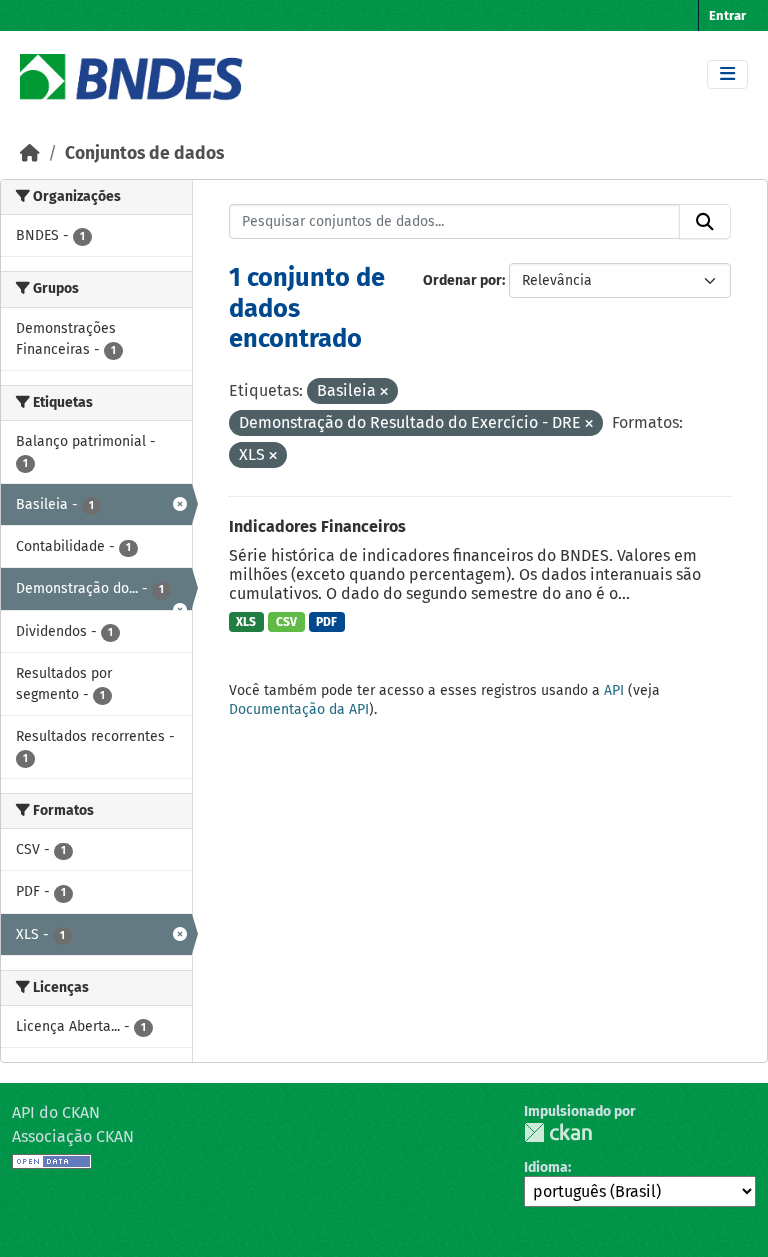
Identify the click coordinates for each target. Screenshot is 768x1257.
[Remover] (384, 392)
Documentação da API (299, 709)
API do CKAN (56, 1112)
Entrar (727, 15)
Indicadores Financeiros (317, 526)
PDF (326, 622)
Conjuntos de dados (144, 153)
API (614, 690)
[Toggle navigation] (727, 74)
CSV (286, 622)
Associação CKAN (73, 1136)
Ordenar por (462, 280)
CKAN (558, 1132)
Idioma (546, 1167)
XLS (246, 622)
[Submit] (705, 222)
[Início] (30, 153)
